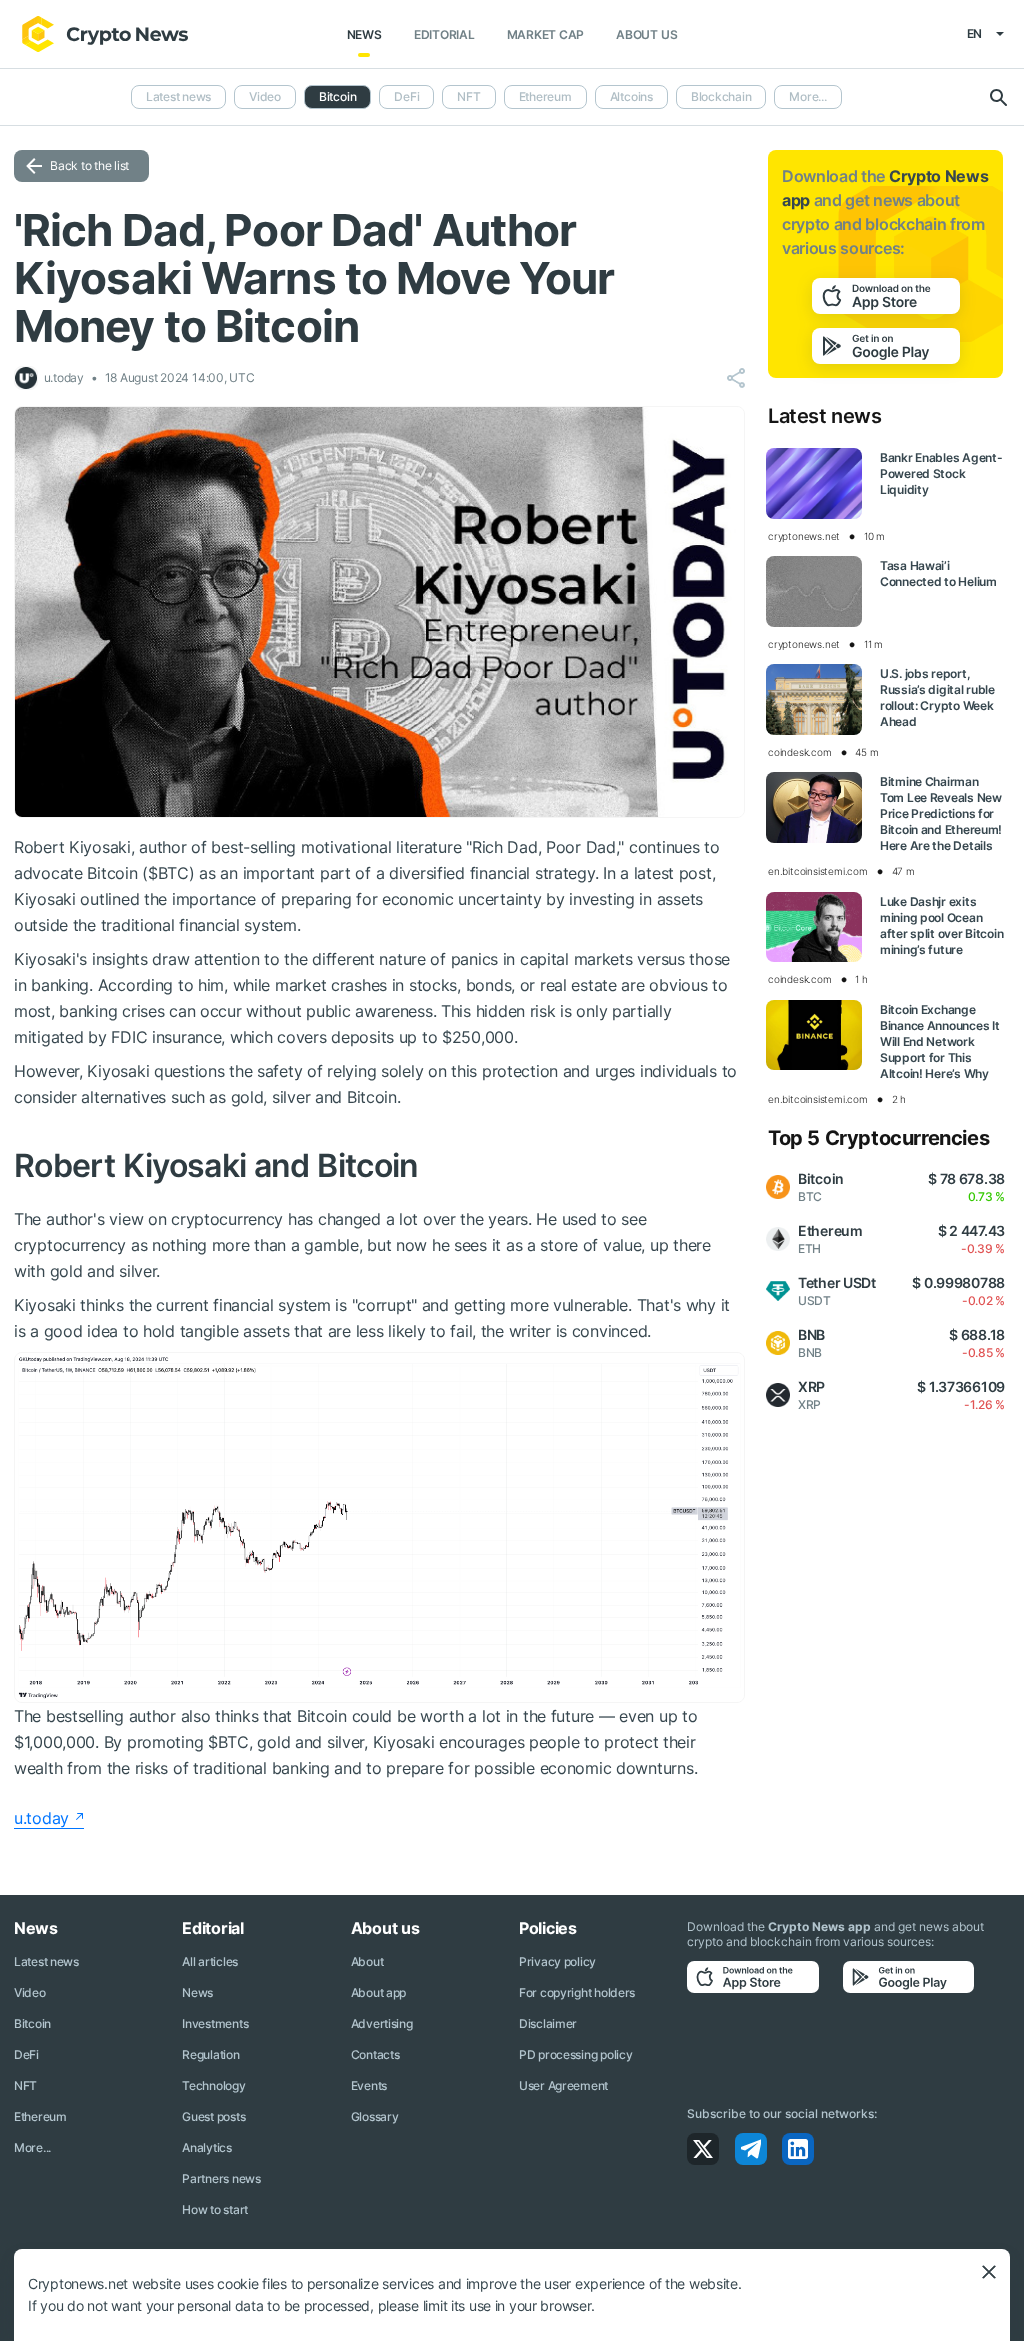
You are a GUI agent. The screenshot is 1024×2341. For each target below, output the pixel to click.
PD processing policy (575, 2054)
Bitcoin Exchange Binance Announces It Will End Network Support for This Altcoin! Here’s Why (939, 1041)
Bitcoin (32, 2023)
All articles (210, 1961)
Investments (215, 2023)
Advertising (382, 2023)
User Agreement (563, 2085)
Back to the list (89, 165)
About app (378, 1992)
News (364, 34)
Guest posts (213, 2116)
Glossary (375, 2116)
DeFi (406, 96)
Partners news (221, 2178)
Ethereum (545, 96)
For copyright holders (577, 1992)
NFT (468, 96)
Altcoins (631, 96)
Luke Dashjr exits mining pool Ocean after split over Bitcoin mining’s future (941, 925)
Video (265, 96)
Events (369, 2085)
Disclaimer (548, 2023)
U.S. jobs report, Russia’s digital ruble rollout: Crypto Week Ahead (937, 697)
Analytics (206, 2147)
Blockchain (721, 96)
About (367, 1961)
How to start (215, 2209)
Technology (213, 2085)
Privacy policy (557, 1961)
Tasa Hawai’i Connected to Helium (938, 573)
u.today (41, 1818)
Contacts (375, 2054)
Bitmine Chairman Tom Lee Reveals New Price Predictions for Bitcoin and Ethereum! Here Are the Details (941, 813)
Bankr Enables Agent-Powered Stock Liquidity (941, 473)
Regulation (210, 2054)
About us (646, 34)
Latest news (178, 96)
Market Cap (546, 34)
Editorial (444, 34)
